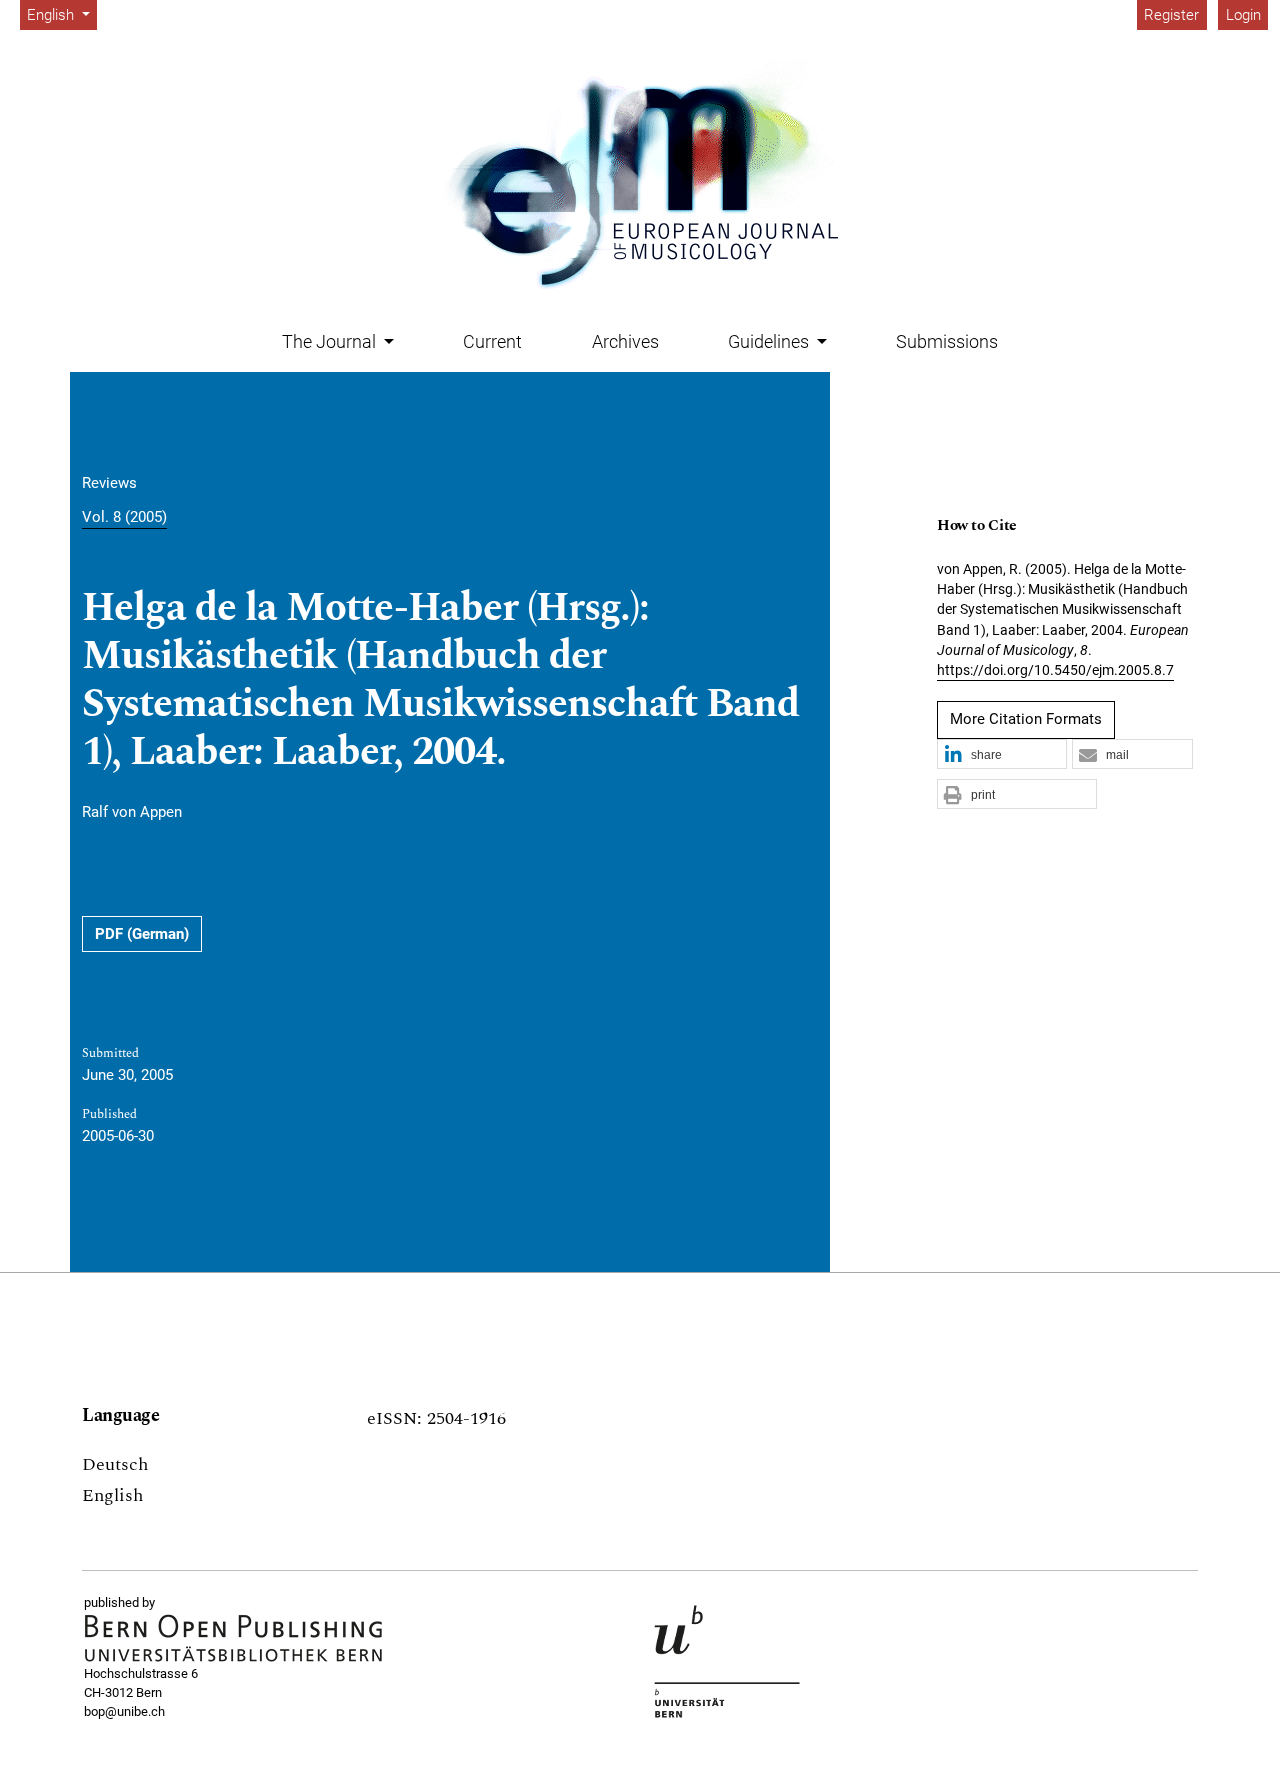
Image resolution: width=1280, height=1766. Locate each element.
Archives (625, 341)
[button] (1002, 755)
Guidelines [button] (770, 341)
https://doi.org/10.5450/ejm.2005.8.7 (1055, 670)
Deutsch (115, 1464)
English (112, 1495)
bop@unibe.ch (124, 1711)
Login (1243, 15)
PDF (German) (142, 934)
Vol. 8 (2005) (124, 517)
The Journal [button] (331, 341)
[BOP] (234, 1638)
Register (1171, 15)
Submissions (947, 341)
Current (492, 341)
